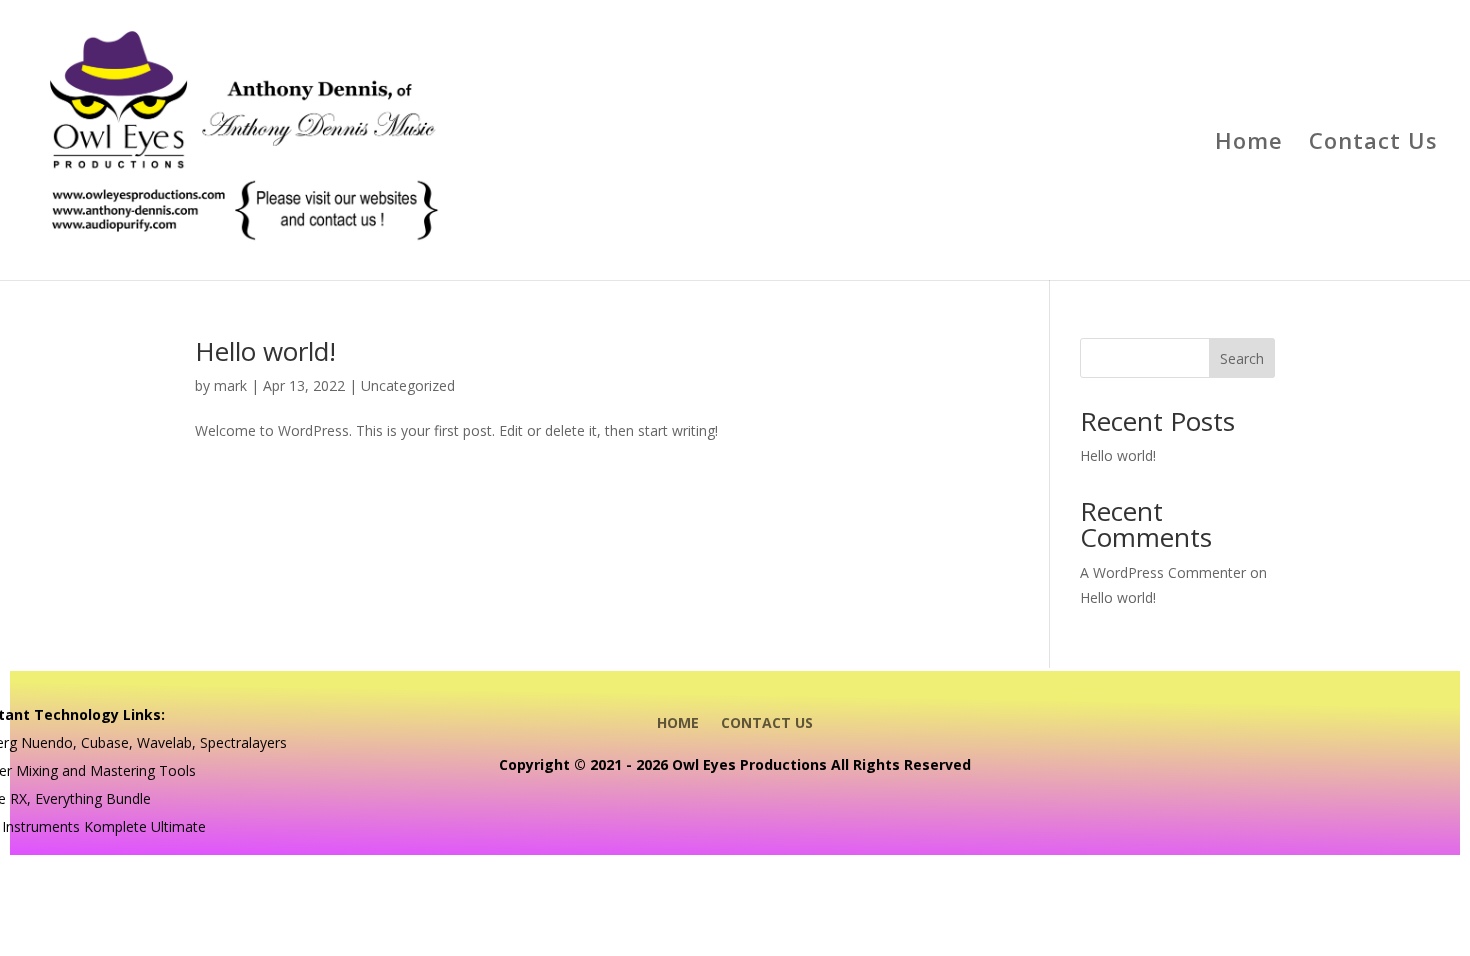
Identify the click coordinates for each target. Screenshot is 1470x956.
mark (230, 385)
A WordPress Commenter (1163, 572)
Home (1249, 144)
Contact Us (1373, 144)
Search (1242, 358)
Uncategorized (408, 385)
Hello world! (265, 351)
